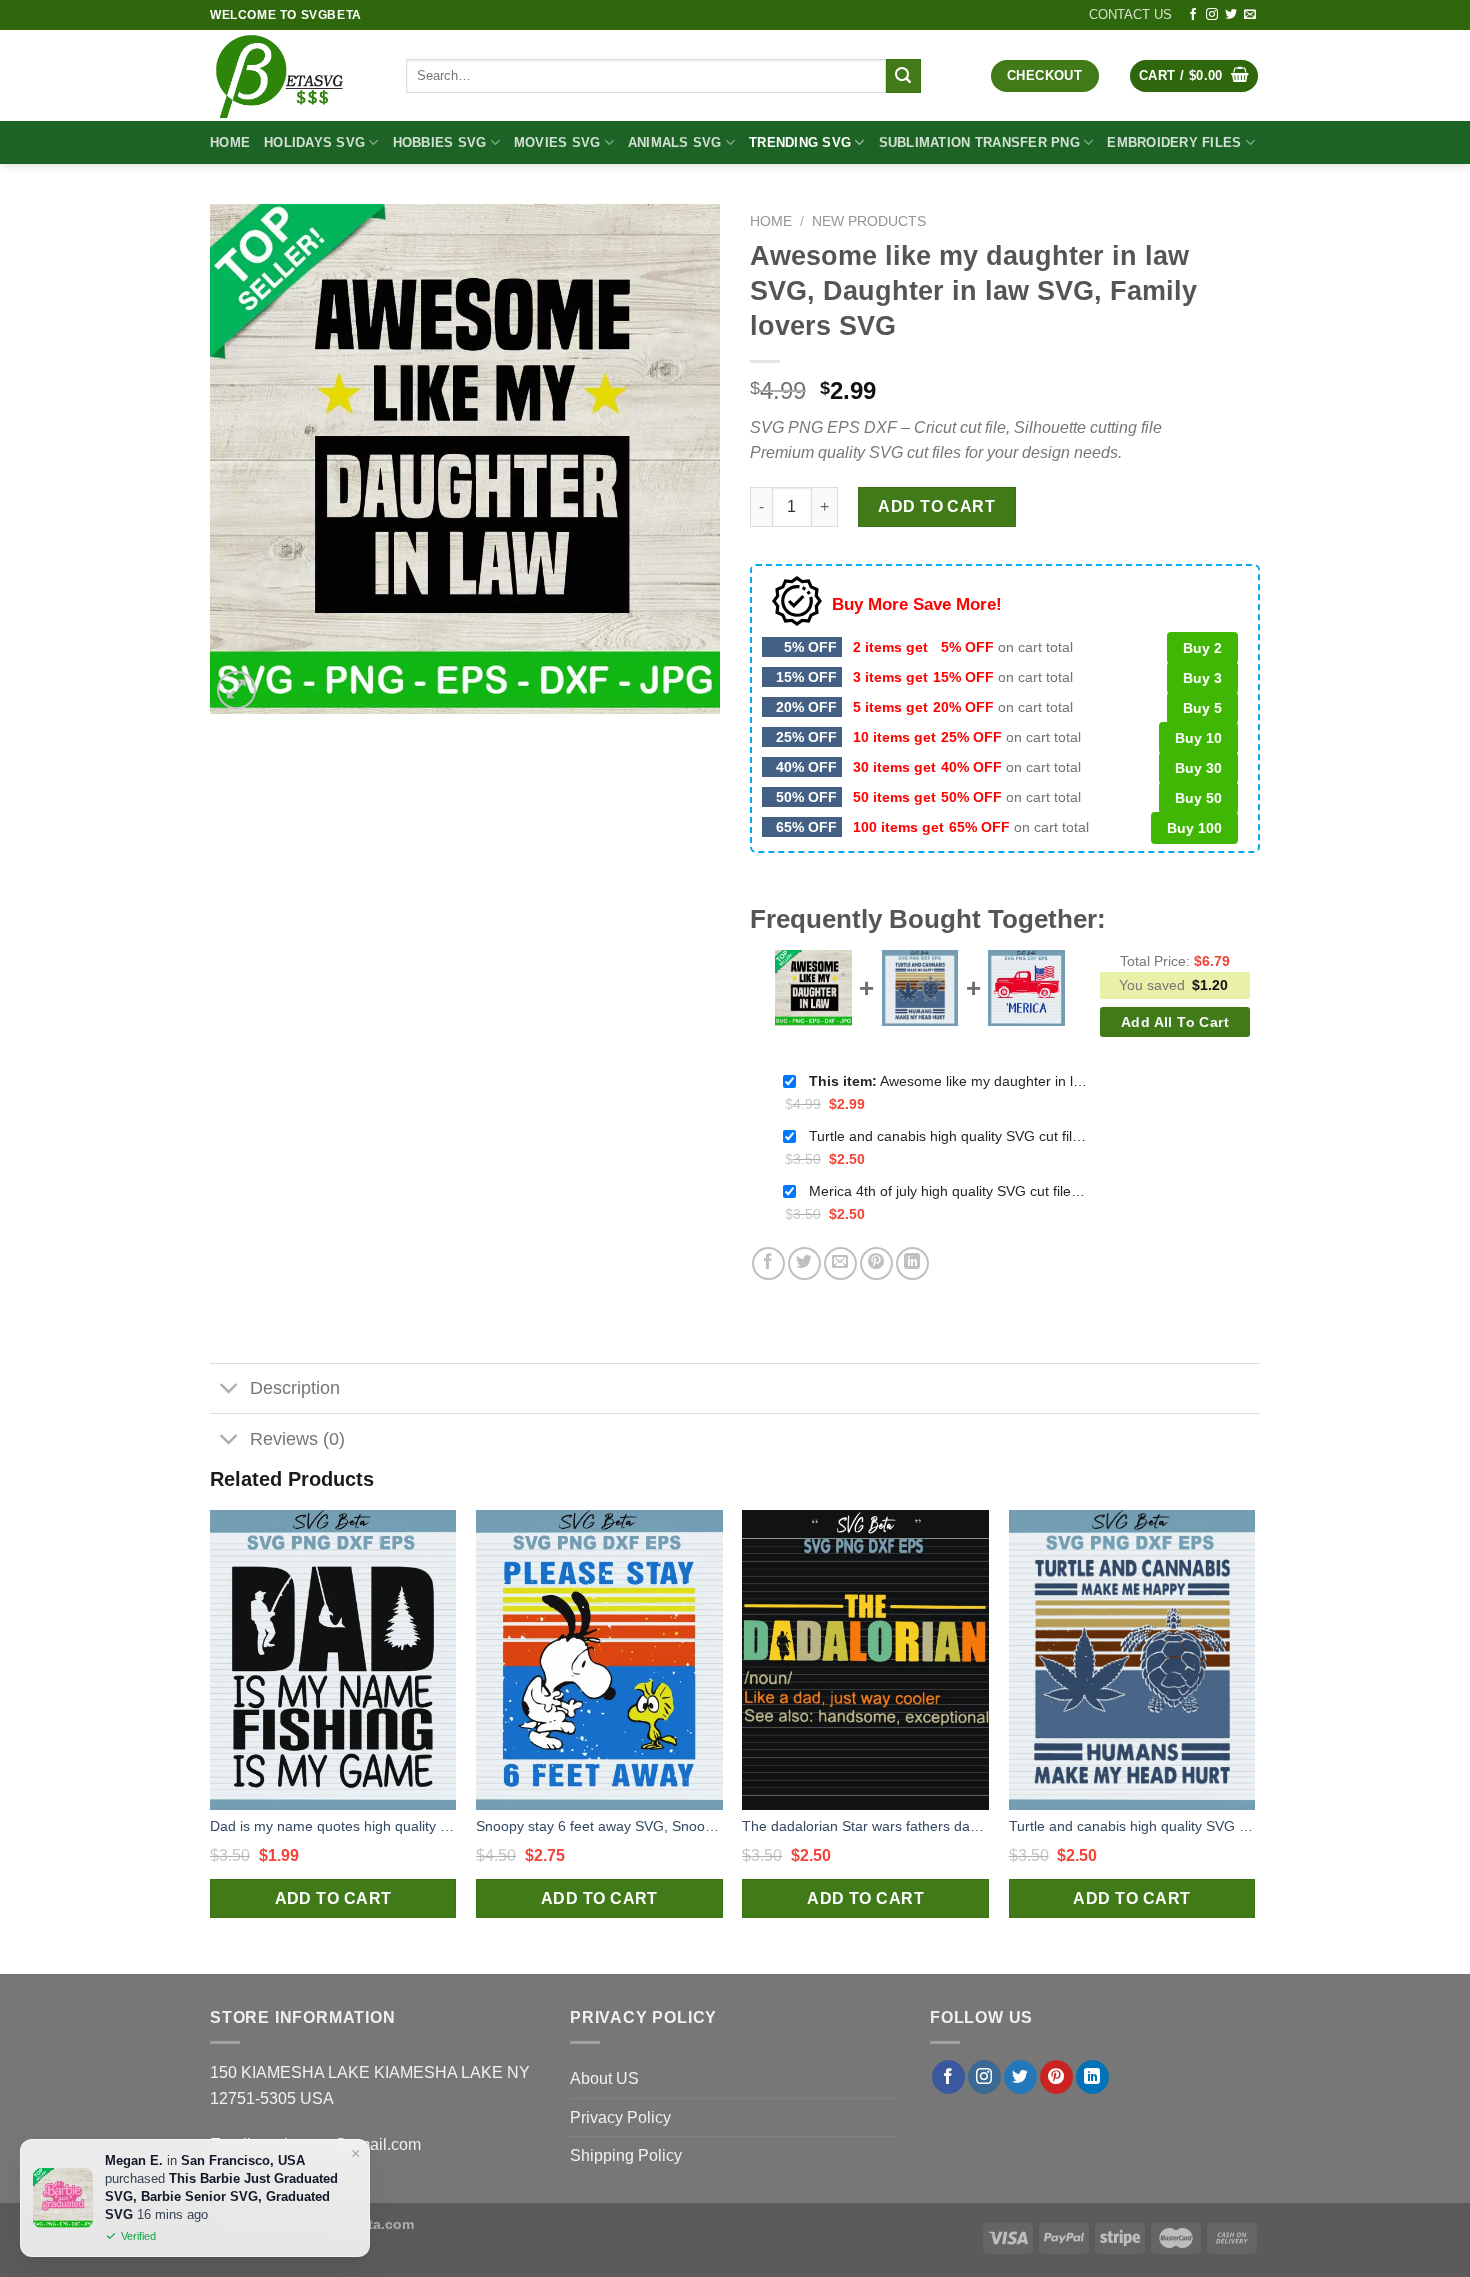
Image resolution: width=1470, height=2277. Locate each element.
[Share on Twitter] (804, 1263)
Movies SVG (557, 142)
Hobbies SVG (440, 142)
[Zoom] (236, 690)
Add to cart (936, 506)
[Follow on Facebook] (1193, 15)
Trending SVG (800, 142)
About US (604, 2078)
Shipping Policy (626, 2155)
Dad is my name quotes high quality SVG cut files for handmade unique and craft (333, 1826)
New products (869, 221)
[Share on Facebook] (768, 1263)
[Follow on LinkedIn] (1092, 2077)
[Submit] (903, 76)
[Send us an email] (1250, 15)
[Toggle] (229, 1390)
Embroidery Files (1174, 142)
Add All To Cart (1175, 1022)
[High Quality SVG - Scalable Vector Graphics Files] (293, 75)
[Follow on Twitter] (1231, 15)
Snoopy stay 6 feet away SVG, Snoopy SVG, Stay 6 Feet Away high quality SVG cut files (599, 1826)
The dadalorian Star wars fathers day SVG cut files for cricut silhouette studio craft (865, 1826)
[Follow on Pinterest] (1056, 2077)
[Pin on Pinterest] (876, 1263)
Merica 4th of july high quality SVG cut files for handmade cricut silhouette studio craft (949, 1191)
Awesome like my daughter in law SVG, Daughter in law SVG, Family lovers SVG (949, 1081)
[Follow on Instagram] (1212, 15)
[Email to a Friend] (840, 1263)
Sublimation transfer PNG (979, 142)
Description (295, 1388)
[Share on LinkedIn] (912, 1263)
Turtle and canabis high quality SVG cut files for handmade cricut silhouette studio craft (949, 1136)
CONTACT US (1130, 14)
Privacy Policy (620, 2117)
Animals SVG (675, 142)
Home (230, 142)
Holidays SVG (314, 142)
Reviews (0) (297, 1439)
